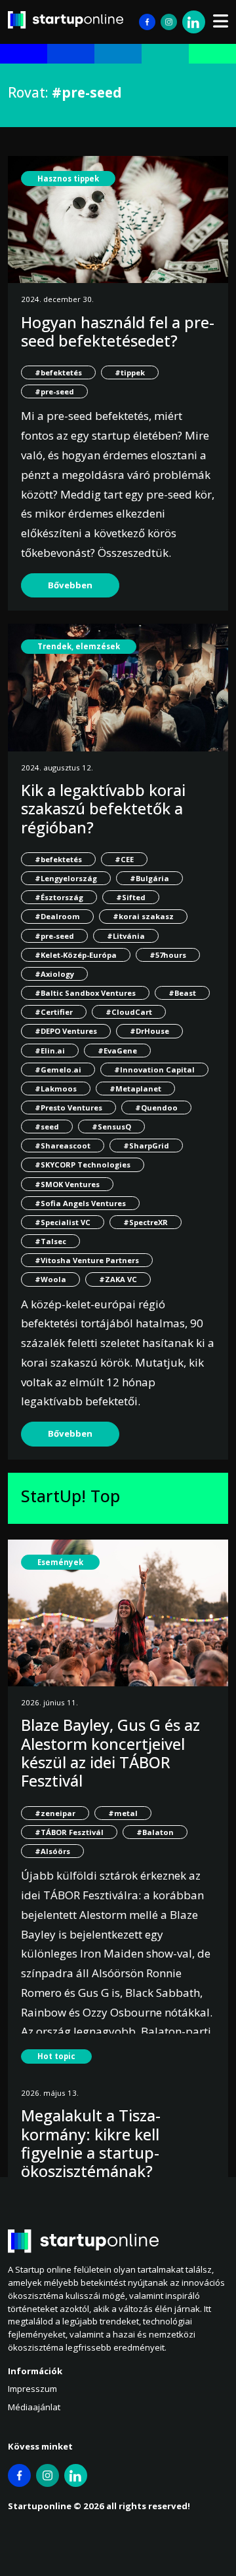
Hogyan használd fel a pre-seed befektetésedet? (118, 331)
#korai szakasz (143, 916)
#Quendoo (156, 1108)
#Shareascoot (63, 1146)
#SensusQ (111, 1127)
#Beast (182, 993)
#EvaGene (117, 1051)
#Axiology (54, 974)
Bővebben (70, 585)
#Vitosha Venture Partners (87, 1260)
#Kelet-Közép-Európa (76, 955)
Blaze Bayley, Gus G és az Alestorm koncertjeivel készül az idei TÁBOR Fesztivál (110, 1753)
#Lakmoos (56, 1089)
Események (60, 1562)
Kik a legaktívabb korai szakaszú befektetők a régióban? (103, 809)
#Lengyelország (66, 878)
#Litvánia (126, 936)
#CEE (124, 859)
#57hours (168, 955)
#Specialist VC (63, 1222)
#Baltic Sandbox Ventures (85, 993)
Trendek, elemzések (79, 646)
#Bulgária (149, 878)
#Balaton (155, 1832)
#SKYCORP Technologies (83, 1165)
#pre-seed (54, 391)
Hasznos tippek (68, 179)
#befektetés (58, 372)
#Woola (50, 1279)
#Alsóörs (52, 1851)
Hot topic (56, 2056)
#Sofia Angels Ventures (80, 1203)
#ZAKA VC (118, 1279)
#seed (47, 1127)
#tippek (130, 372)
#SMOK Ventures (67, 1184)
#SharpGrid (146, 1146)
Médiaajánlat (34, 2407)
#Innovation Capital (154, 1070)
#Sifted (131, 897)
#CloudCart (129, 1012)
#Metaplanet (135, 1089)
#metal (123, 1813)
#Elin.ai (50, 1051)
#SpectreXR (146, 1222)
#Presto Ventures (69, 1108)
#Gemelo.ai (58, 1070)
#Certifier (54, 1012)
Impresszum (32, 2389)
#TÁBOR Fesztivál (69, 1832)
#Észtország (59, 897)
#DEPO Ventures (66, 1031)
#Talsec (50, 1241)
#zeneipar (55, 1813)
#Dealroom (57, 916)
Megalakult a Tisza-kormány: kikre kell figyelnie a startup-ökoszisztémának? (91, 2143)
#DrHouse (149, 1031)
